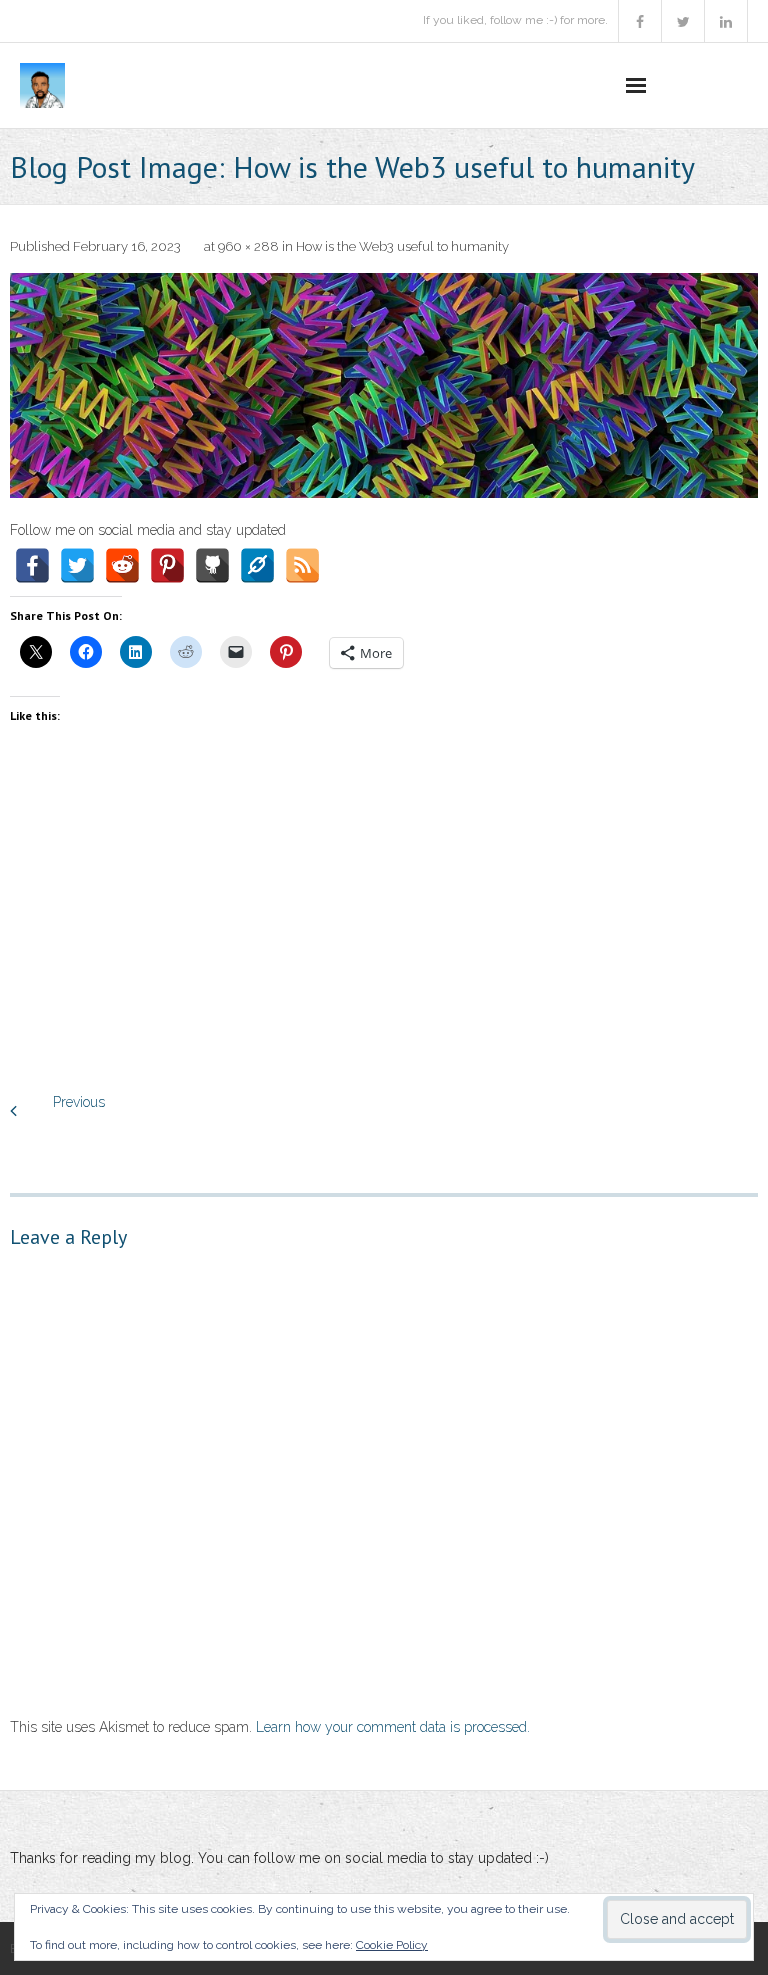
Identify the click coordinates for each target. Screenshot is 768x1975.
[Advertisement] (384, 930)
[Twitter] (77, 565)
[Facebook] (32, 565)
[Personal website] (257, 565)
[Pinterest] (167, 565)
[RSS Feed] (302, 565)
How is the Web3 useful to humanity (402, 246)
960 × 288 (248, 246)
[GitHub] (212, 565)
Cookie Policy (392, 1945)
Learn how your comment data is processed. (393, 1727)
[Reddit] (122, 565)
